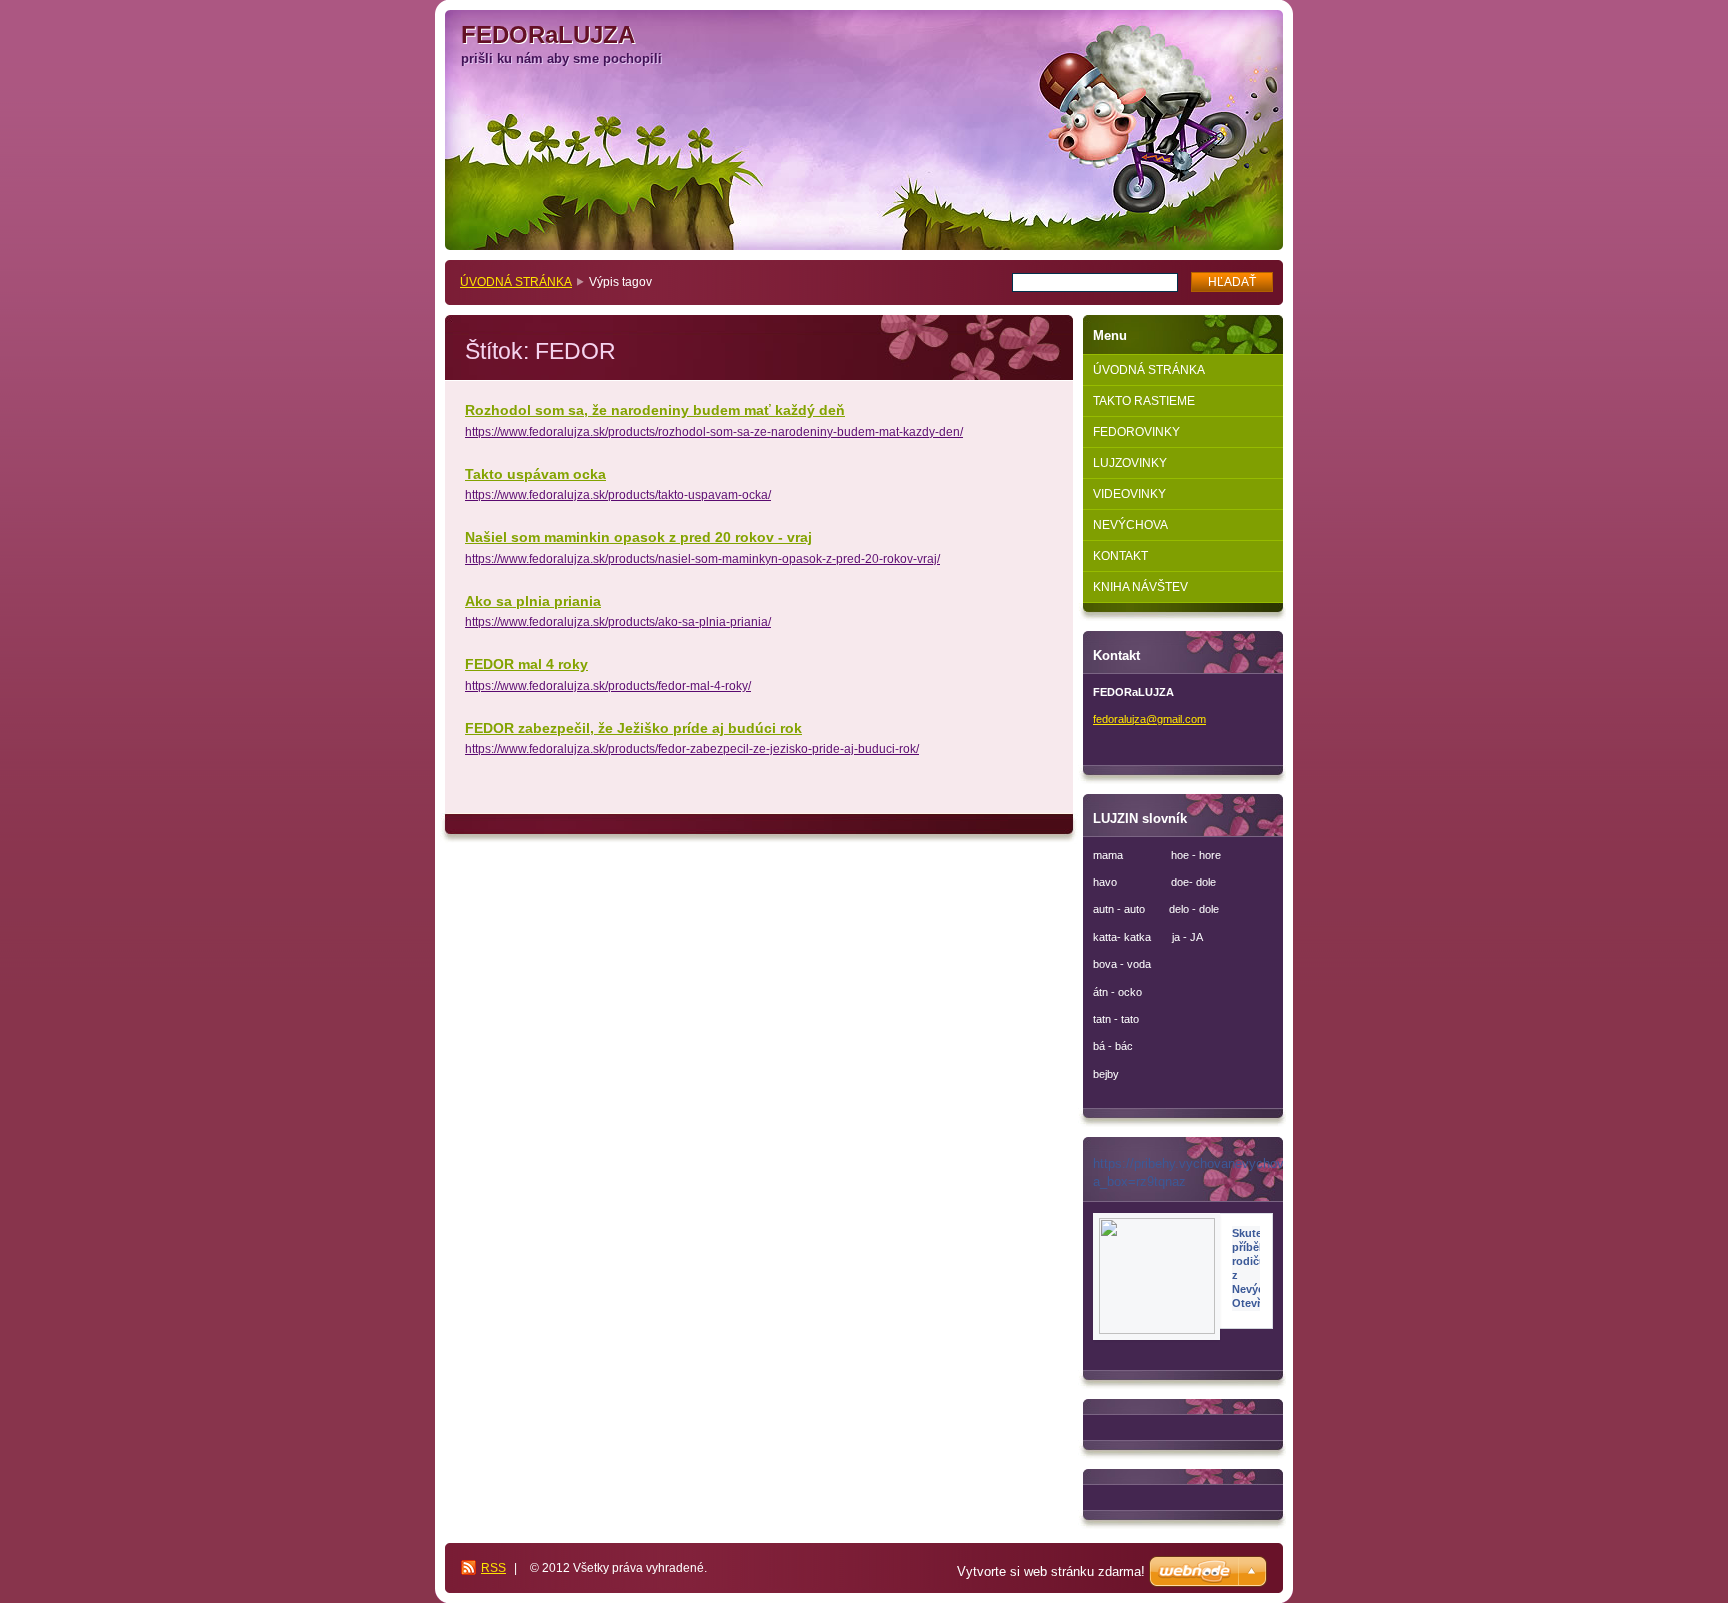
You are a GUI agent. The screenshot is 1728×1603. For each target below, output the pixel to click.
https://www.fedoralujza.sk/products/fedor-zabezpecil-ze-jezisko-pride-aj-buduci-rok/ (692, 749)
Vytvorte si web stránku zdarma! (1051, 1571)
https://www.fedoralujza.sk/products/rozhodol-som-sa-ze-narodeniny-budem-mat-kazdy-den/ (714, 432)
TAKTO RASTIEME (1144, 401)
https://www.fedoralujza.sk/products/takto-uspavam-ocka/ (618, 495)
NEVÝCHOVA (1130, 525)
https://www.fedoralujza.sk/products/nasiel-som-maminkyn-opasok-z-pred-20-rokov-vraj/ (702, 559)
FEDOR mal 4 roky (526, 664)
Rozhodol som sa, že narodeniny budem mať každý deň (655, 410)
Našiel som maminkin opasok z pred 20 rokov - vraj (638, 537)
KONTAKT (1120, 556)
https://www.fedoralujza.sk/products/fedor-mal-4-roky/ (608, 686)
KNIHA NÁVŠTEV (1140, 587)
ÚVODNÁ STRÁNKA (516, 282)
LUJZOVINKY (1130, 463)
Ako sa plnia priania (533, 601)
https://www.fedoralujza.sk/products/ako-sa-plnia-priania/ (618, 622)
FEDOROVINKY (1136, 432)
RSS (493, 1568)
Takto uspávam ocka (535, 474)
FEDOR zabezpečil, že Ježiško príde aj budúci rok (633, 728)
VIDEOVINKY (1129, 494)
